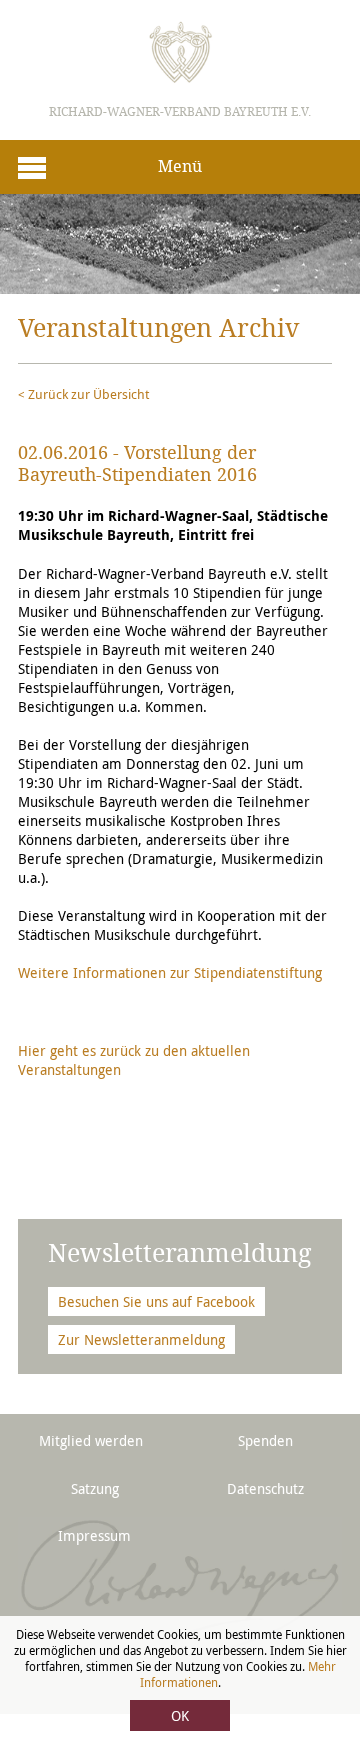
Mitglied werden (91, 1440)
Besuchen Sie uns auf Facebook (156, 1301)
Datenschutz (265, 1488)
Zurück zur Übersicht (88, 394)
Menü (180, 166)
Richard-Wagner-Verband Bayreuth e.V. (180, 112)
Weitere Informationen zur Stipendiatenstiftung (170, 972)
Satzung (95, 1488)
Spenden (265, 1440)
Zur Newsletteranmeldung (141, 1339)
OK (180, 1715)
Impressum (94, 1535)
